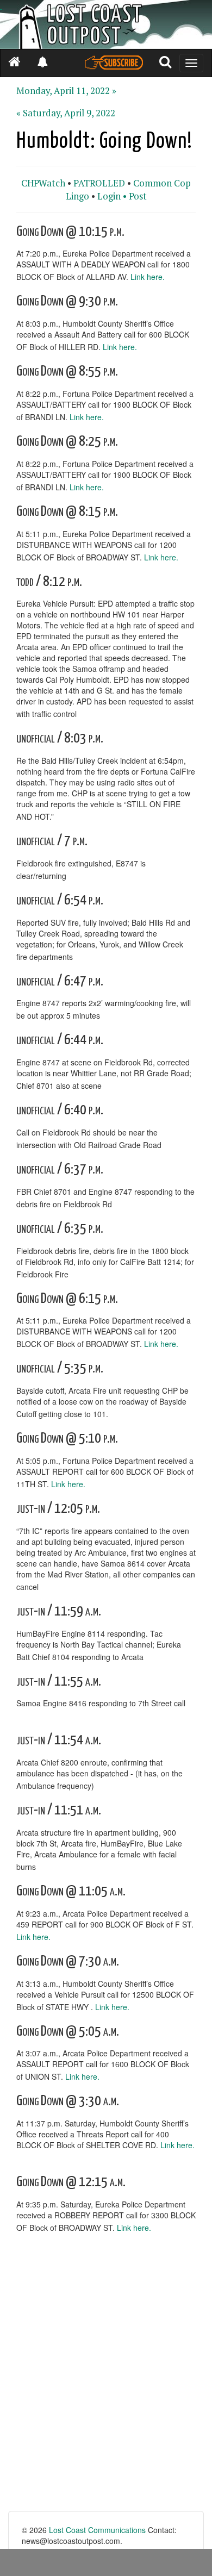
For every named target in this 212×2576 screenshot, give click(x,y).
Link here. (148, 277)
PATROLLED (99, 183)
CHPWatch (43, 183)
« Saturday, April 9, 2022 (66, 113)
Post (138, 196)
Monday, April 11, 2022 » (66, 91)
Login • (112, 196)
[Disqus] (106, 2373)
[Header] (106, 24)
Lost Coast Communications (97, 2530)
